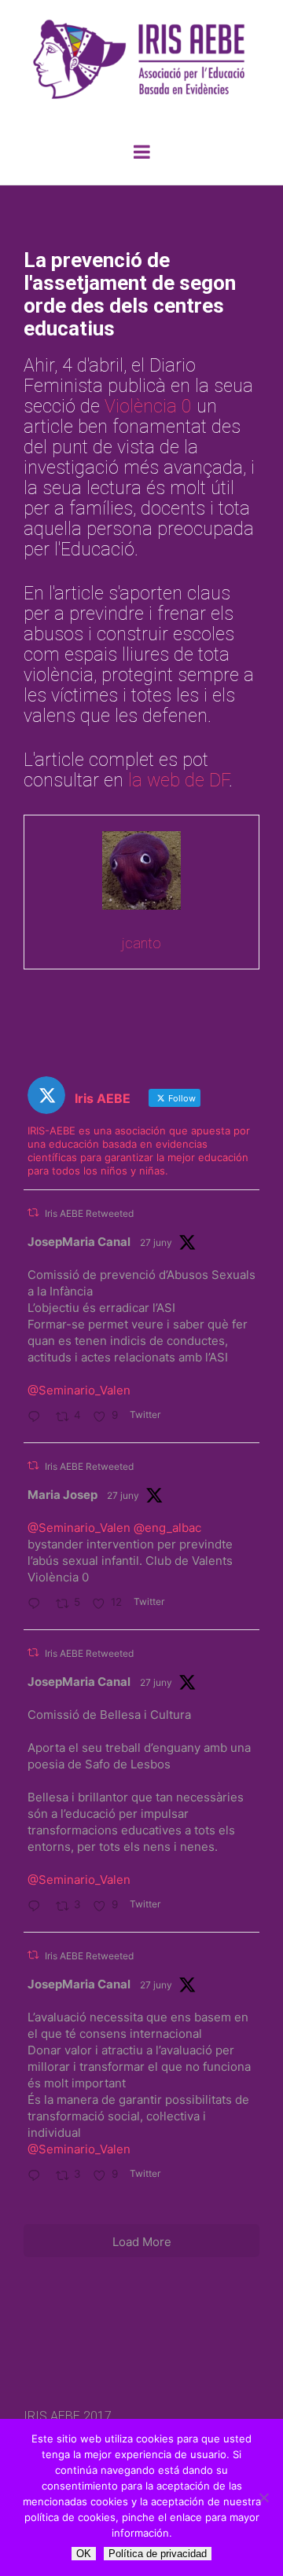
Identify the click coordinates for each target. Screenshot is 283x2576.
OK (84, 2554)
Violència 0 (148, 407)
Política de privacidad (158, 2554)
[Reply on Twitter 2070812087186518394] (38, 2177)
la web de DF (178, 780)
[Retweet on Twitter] (33, 1213)
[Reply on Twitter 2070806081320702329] (38, 1907)
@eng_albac (167, 1528)
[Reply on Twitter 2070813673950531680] (38, 1418)
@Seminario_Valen (79, 1390)
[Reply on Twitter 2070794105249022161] (38, 1605)
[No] (263, 2497)
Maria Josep (62, 1495)
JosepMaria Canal (79, 1242)
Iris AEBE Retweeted (89, 1213)
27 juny (156, 1242)
